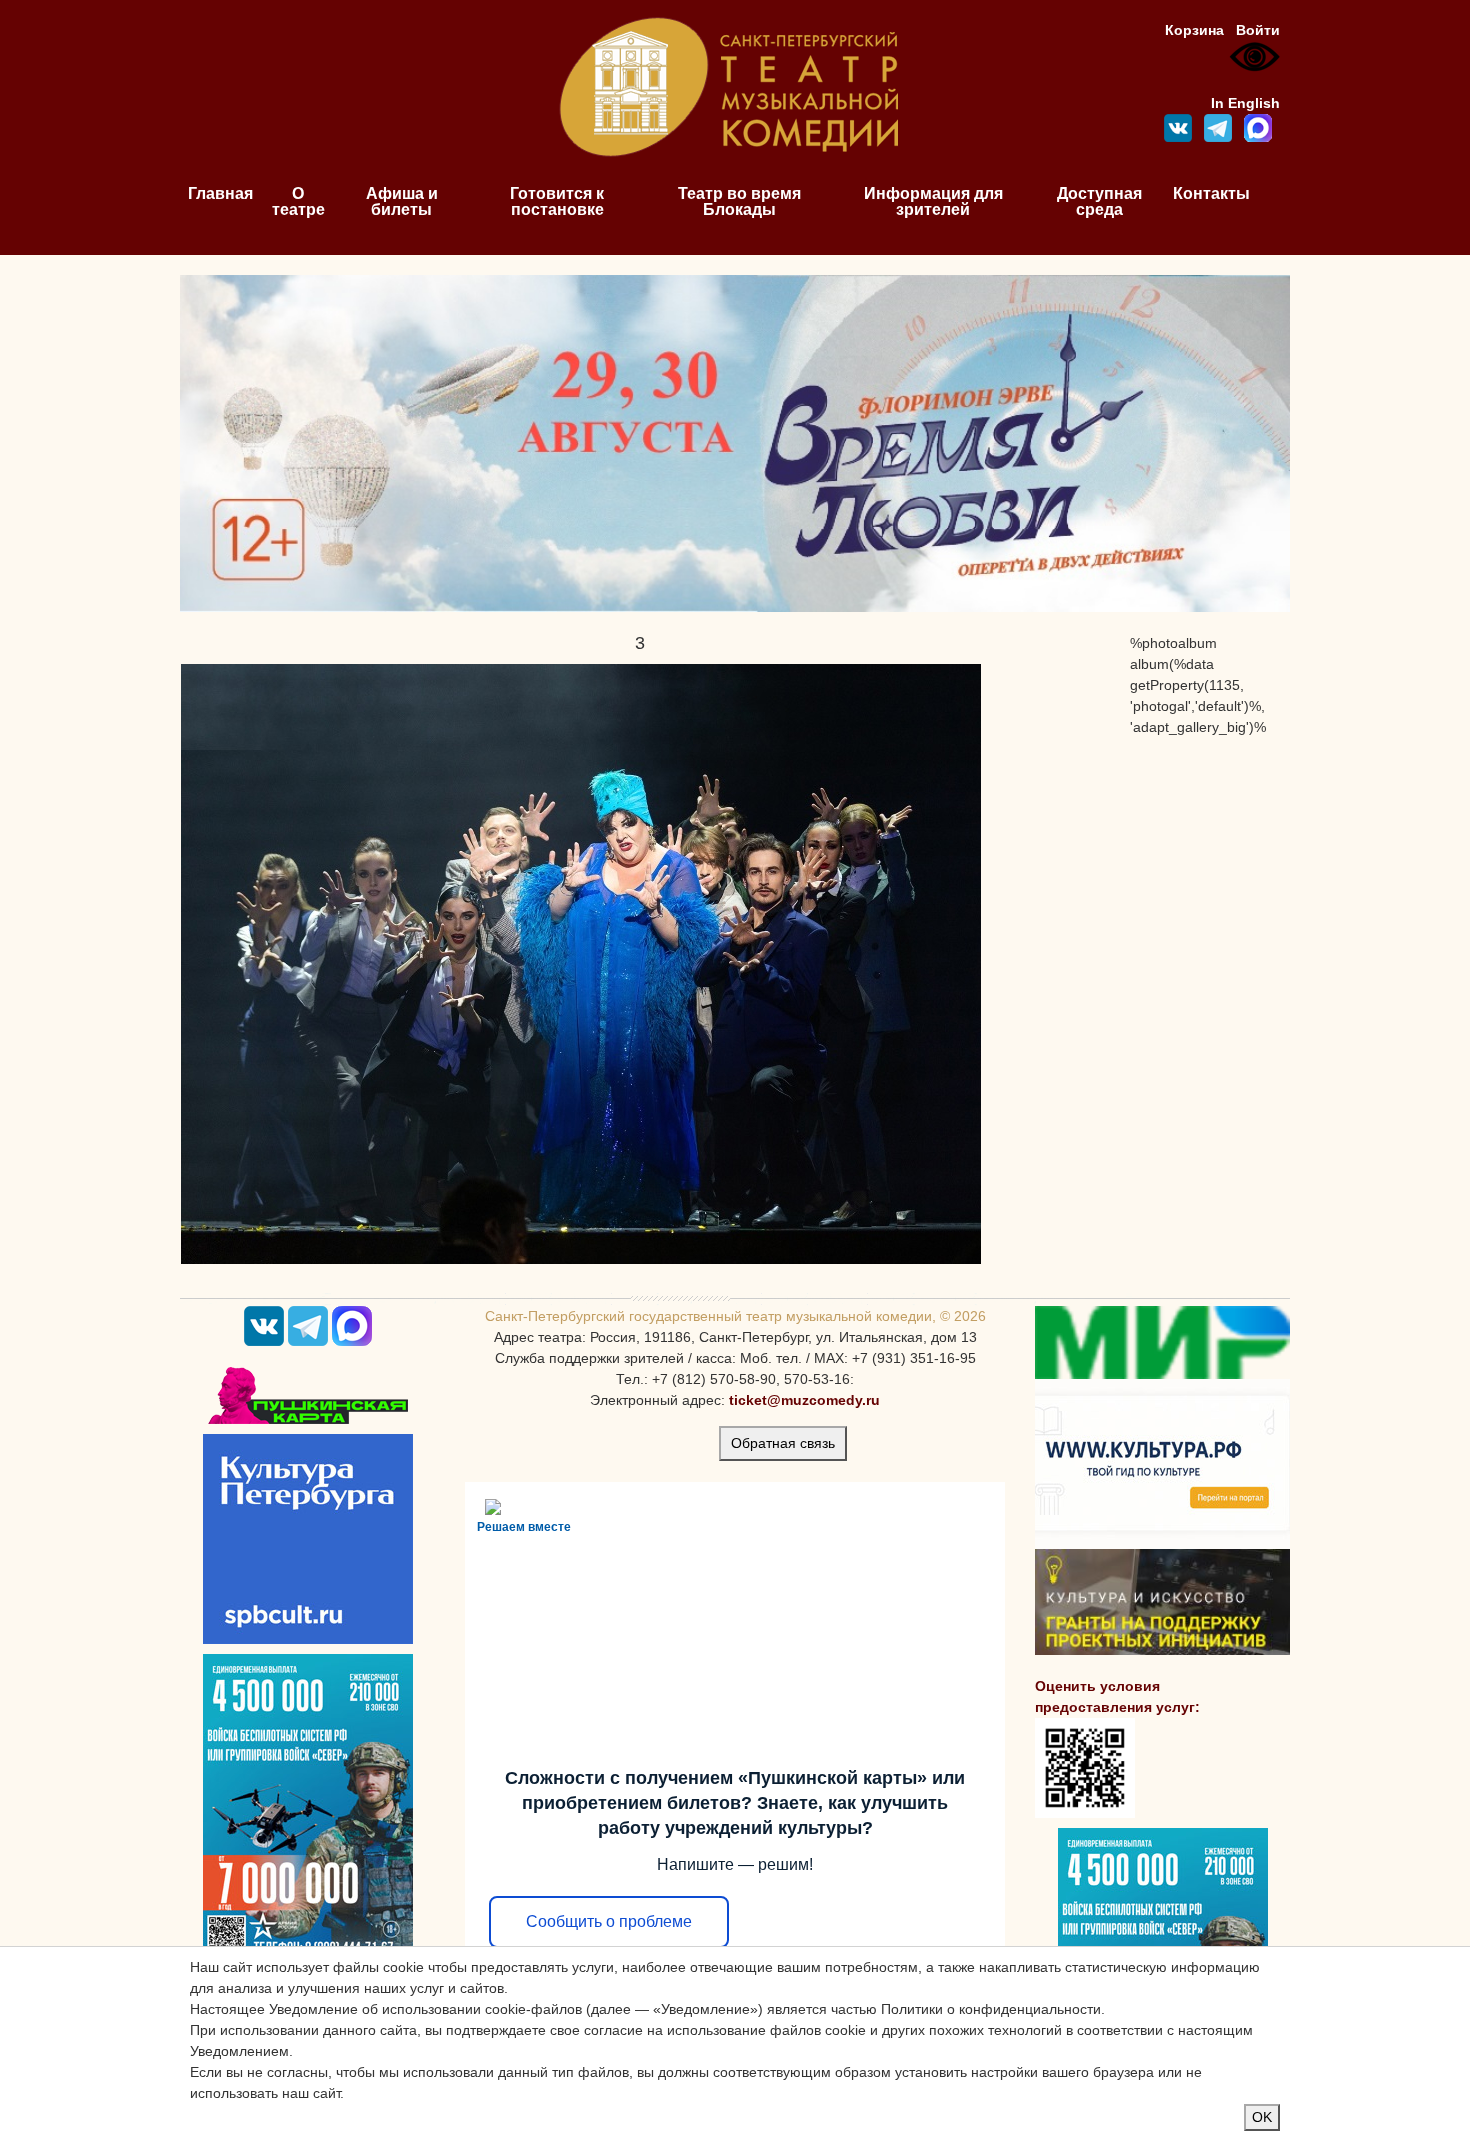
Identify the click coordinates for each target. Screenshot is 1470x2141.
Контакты (1211, 193)
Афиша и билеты (402, 201)
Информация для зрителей (933, 201)
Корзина (1194, 30)
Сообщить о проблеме (609, 1921)
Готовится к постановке (557, 201)
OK (1262, 2117)
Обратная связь (783, 1443)
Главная (220, 193)
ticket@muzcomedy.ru (804, 1400)
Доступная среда (1099, 201)
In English (1245, 103)
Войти (1258, 30)
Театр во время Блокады (739, 201)
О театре (298, 201)
